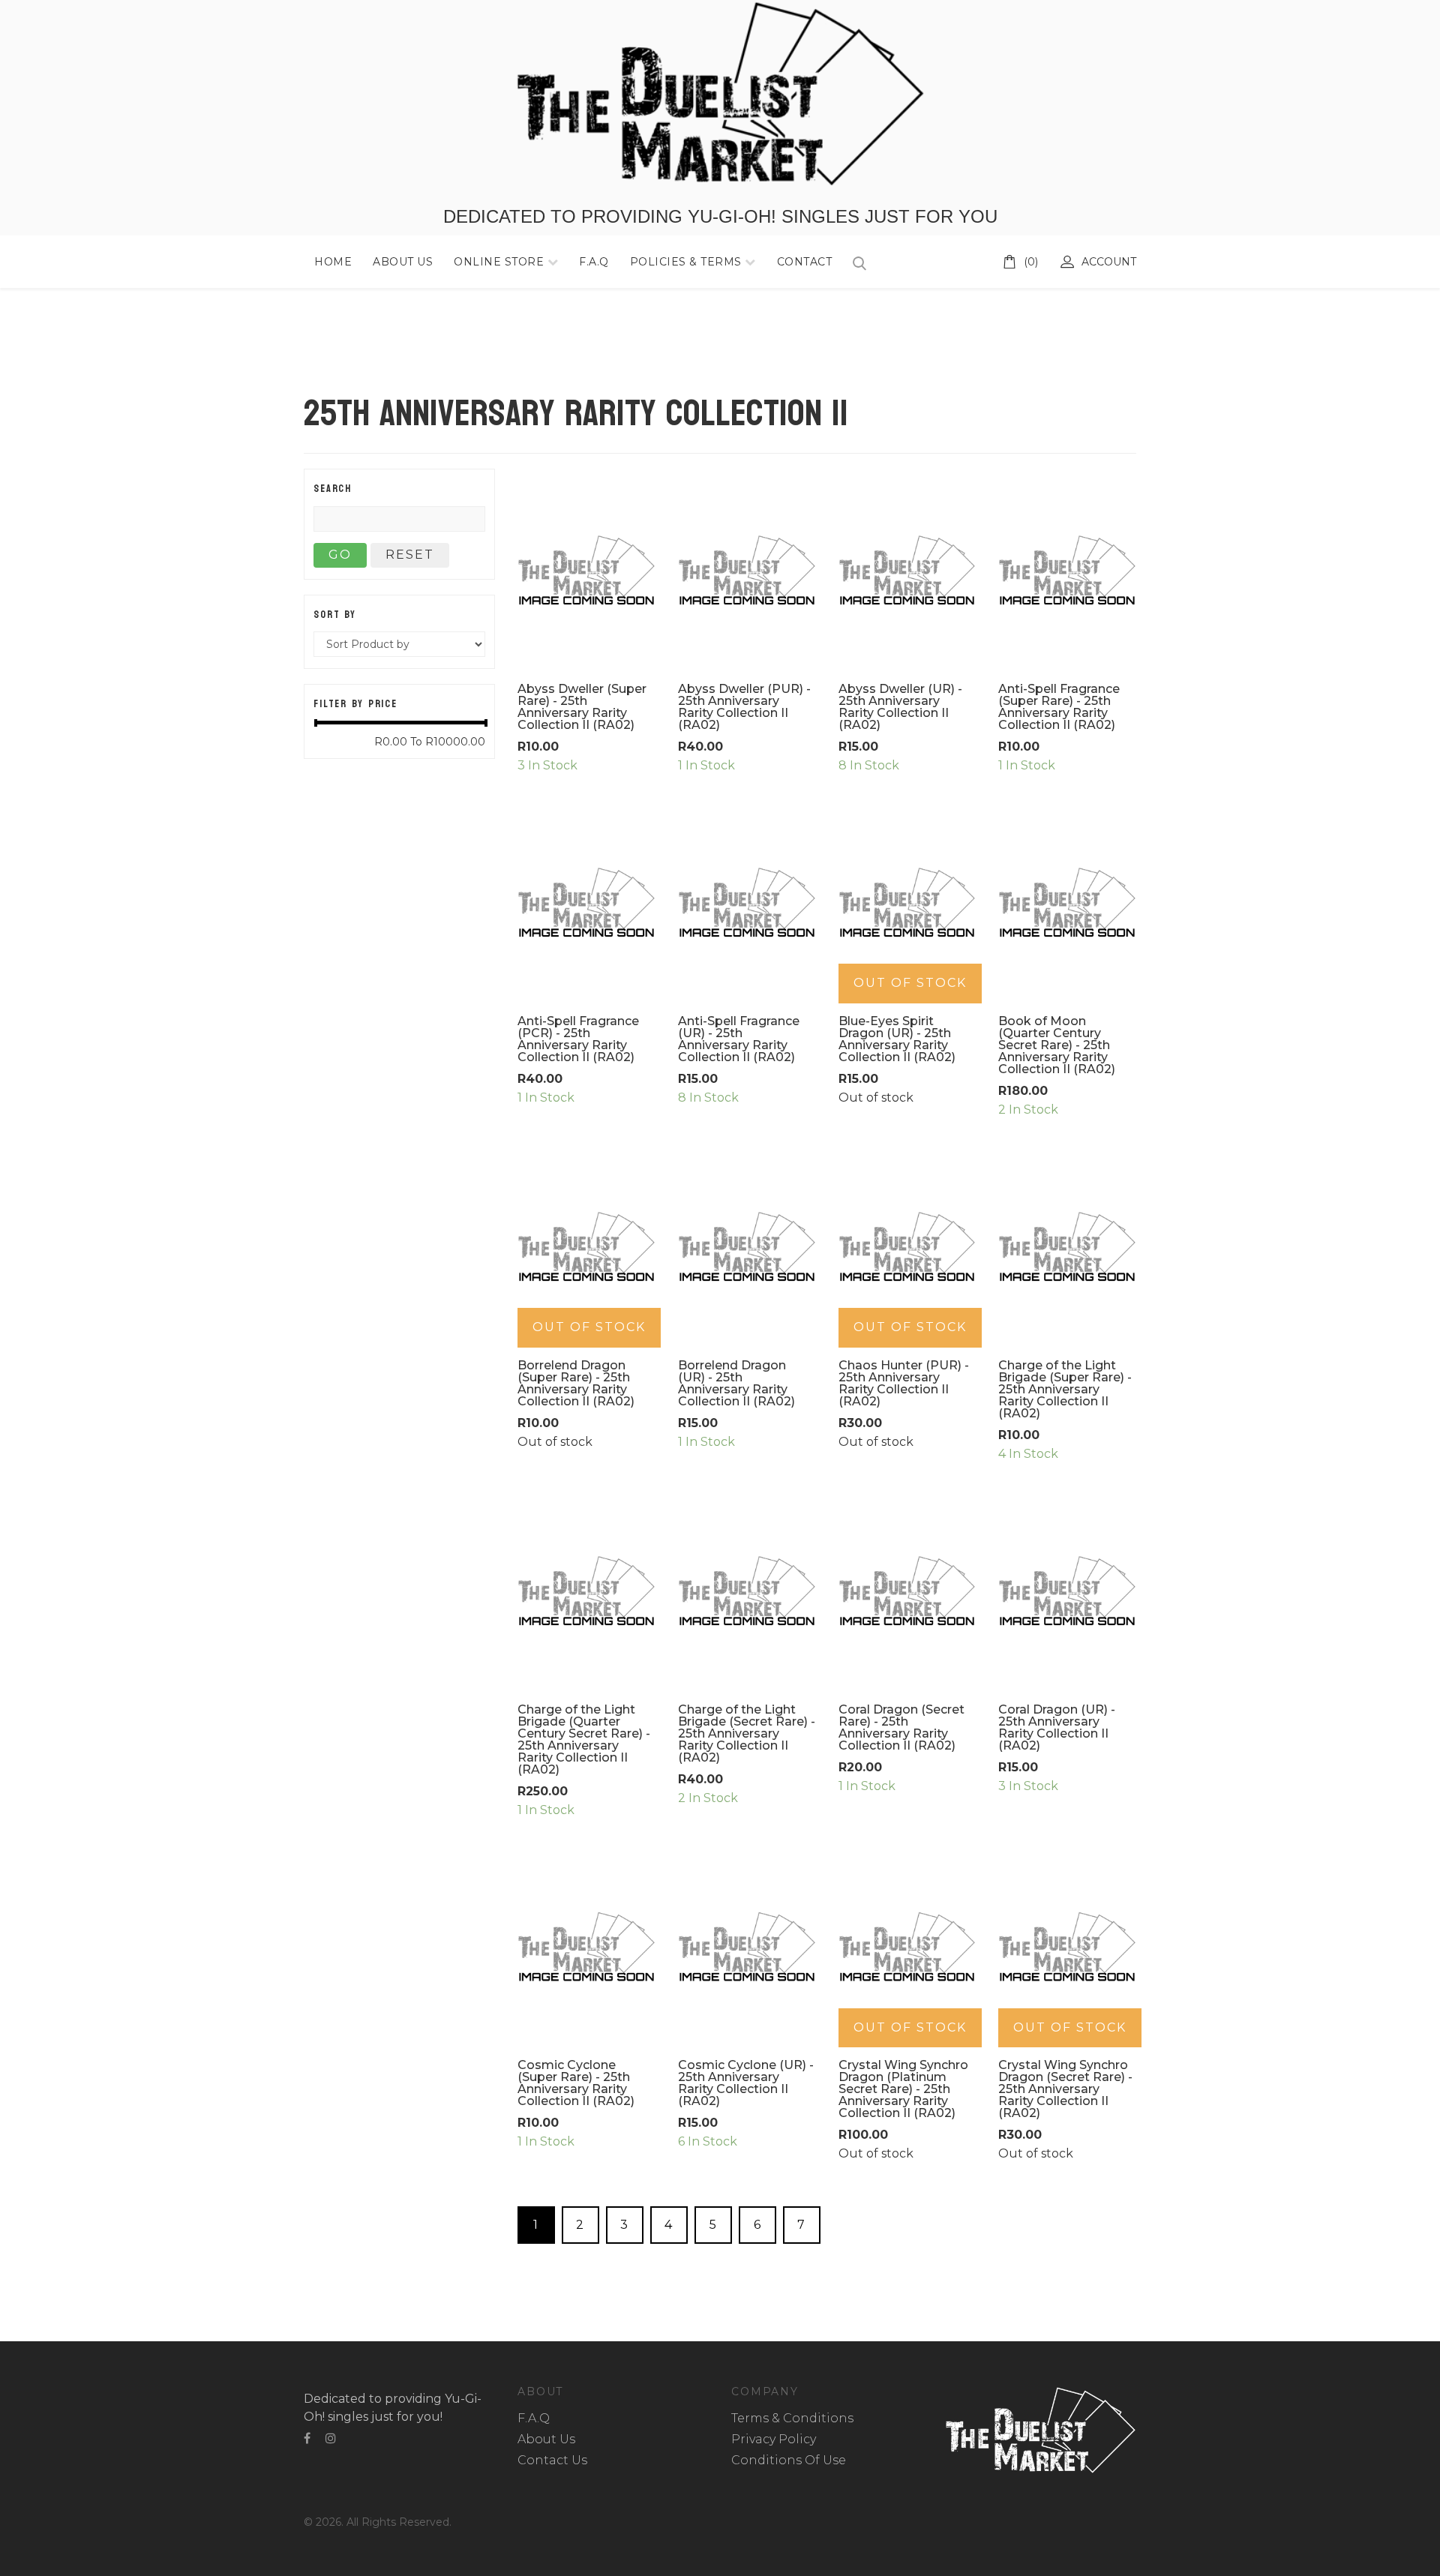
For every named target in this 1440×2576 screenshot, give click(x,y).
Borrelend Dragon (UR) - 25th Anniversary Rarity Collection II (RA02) (736, 1383)
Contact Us (552, 2460)
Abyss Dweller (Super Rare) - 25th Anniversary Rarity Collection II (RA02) (582, 707)
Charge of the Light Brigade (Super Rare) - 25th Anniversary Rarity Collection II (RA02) (1065, 1389)
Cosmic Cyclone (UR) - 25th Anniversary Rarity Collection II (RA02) (746, 2083)
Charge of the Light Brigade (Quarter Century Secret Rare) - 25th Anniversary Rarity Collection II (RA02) (584, 1739)
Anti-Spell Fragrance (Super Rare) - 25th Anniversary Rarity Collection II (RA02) (1059, 707)
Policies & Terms (686, 262)
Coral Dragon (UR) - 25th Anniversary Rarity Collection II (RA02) (1057, 1727)
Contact (805, 262)
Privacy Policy (774, 2439)
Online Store (501, 262)
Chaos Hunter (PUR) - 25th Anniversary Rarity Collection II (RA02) (904, 1383)
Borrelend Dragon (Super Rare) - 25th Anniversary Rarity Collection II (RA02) (576, 1383)
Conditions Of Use (789, 2460)
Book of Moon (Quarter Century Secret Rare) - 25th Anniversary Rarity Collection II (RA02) (1057, 1045)
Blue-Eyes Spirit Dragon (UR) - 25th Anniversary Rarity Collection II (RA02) (897, 1039)
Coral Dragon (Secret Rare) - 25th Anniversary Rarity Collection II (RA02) (901, 1727)
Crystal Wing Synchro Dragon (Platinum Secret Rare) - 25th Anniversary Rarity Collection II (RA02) (903, 2089)
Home (333, 262)
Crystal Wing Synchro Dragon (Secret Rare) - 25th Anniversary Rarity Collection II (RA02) (1065, 2089)
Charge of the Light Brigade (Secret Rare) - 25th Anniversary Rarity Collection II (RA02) (747, 1733)
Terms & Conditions (792, 2418)
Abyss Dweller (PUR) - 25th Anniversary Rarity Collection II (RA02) (744, 707)
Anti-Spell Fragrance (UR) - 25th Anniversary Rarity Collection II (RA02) (739, 1039)
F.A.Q (594, 262)
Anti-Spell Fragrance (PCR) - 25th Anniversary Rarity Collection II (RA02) (578, 1039)
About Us (403, 262)
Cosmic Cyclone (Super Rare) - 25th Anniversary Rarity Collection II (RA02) (576, 2083)
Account (1109, 262)
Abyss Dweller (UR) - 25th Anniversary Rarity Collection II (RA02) (900, 707)
